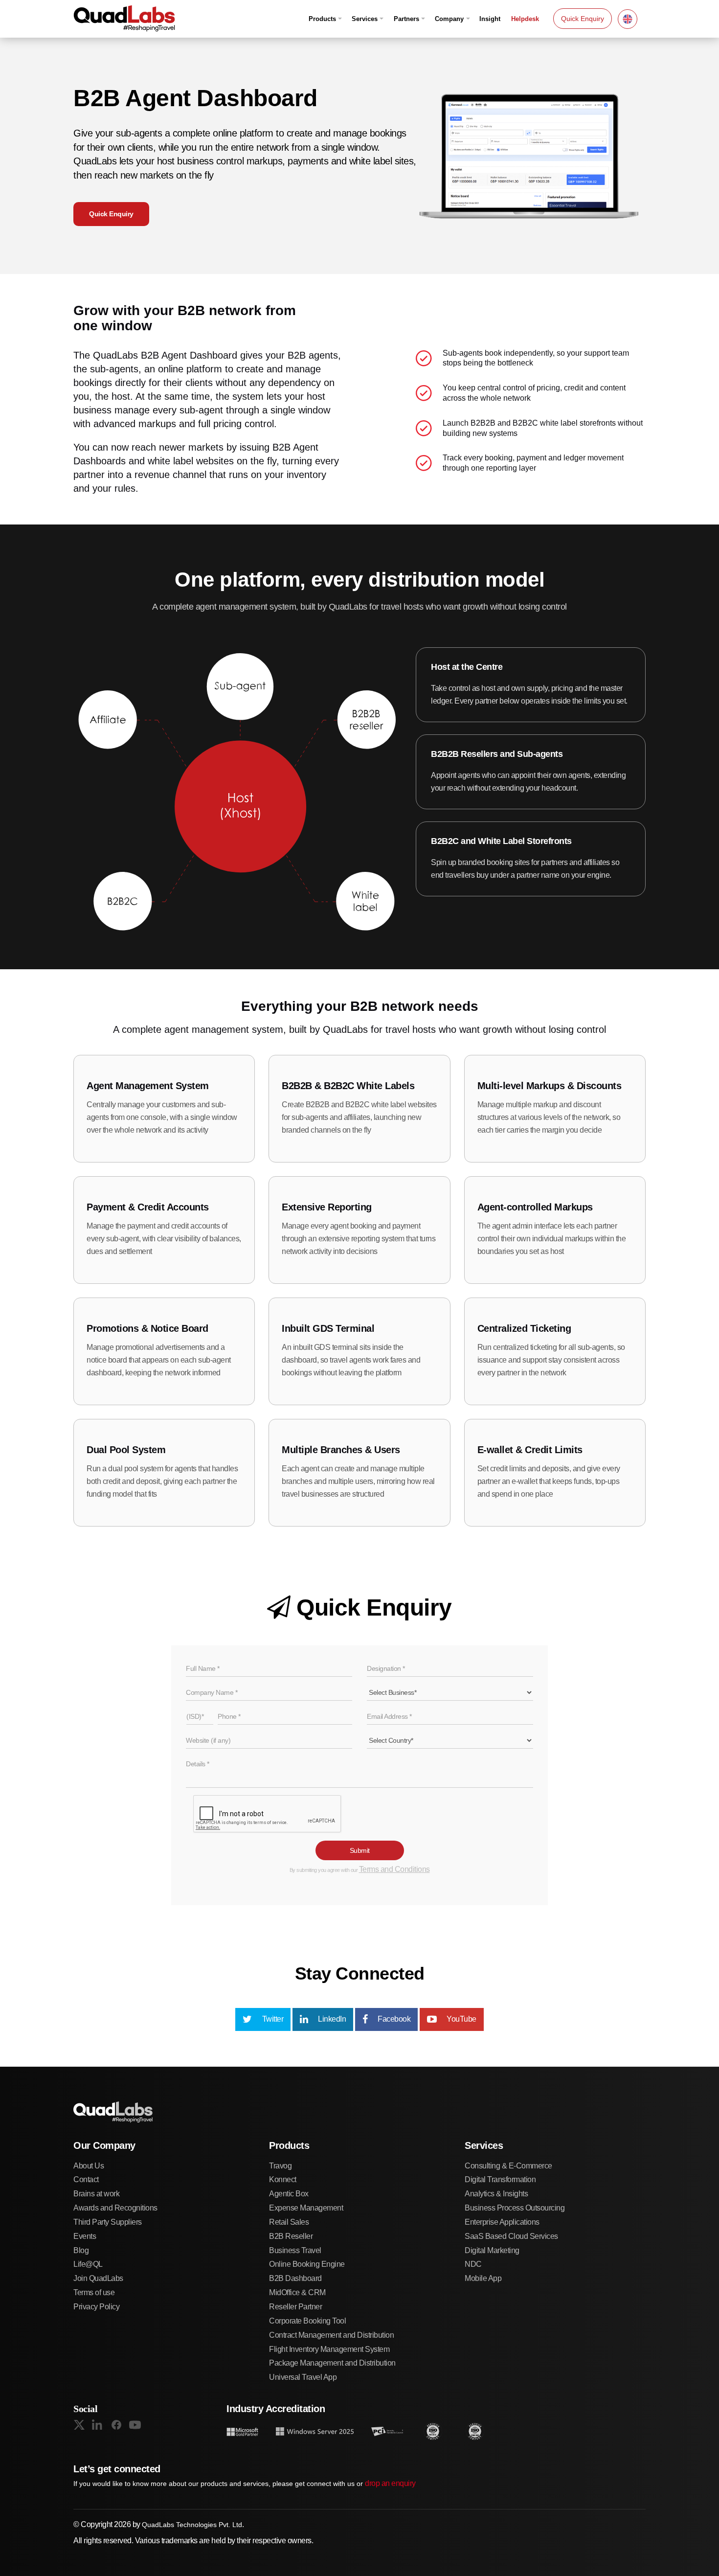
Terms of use (94, 2292)
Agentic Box (289, 2194)
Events (85, 2236)
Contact (86, 2179)
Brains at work (96, 2194)
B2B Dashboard (295, 2278)
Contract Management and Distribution (331, 2335)
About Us (89, 2166)
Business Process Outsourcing (515, 2208)
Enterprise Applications (502, 2222)
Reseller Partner (295, 2307)
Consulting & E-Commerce (508, 2166)
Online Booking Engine (307, 2264)
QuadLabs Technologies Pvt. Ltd (192, 2525)
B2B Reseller (291, 2236)
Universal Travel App (303, 2377)
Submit (360, 1850)
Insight (490, 19)
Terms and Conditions (394, 1869)
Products (322, 19)
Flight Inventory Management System (329, 2349)
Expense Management (306, 2208)
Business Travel (295, 2250)
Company (449, 19)
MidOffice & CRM (297, 2292)
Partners (406, 19)
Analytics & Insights (496, 2194)
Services (365, 19)
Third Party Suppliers (108, 2222)
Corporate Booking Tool (307, 2321)
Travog (280, 2166)
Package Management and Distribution (332, 2363)
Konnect (283, 2179)
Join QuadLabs (98, 2278)
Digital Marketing (492, 2250)
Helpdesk (525, 19)
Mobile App (483, 2278)
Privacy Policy (96, 2307)
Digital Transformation (500, 2179)
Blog (81, 2250)
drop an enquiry (390, 2483)
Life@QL (88, 2264)
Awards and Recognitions (115, 2208)
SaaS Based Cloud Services (511, 2236)
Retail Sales (289, 2222)
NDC (473, 2264)
